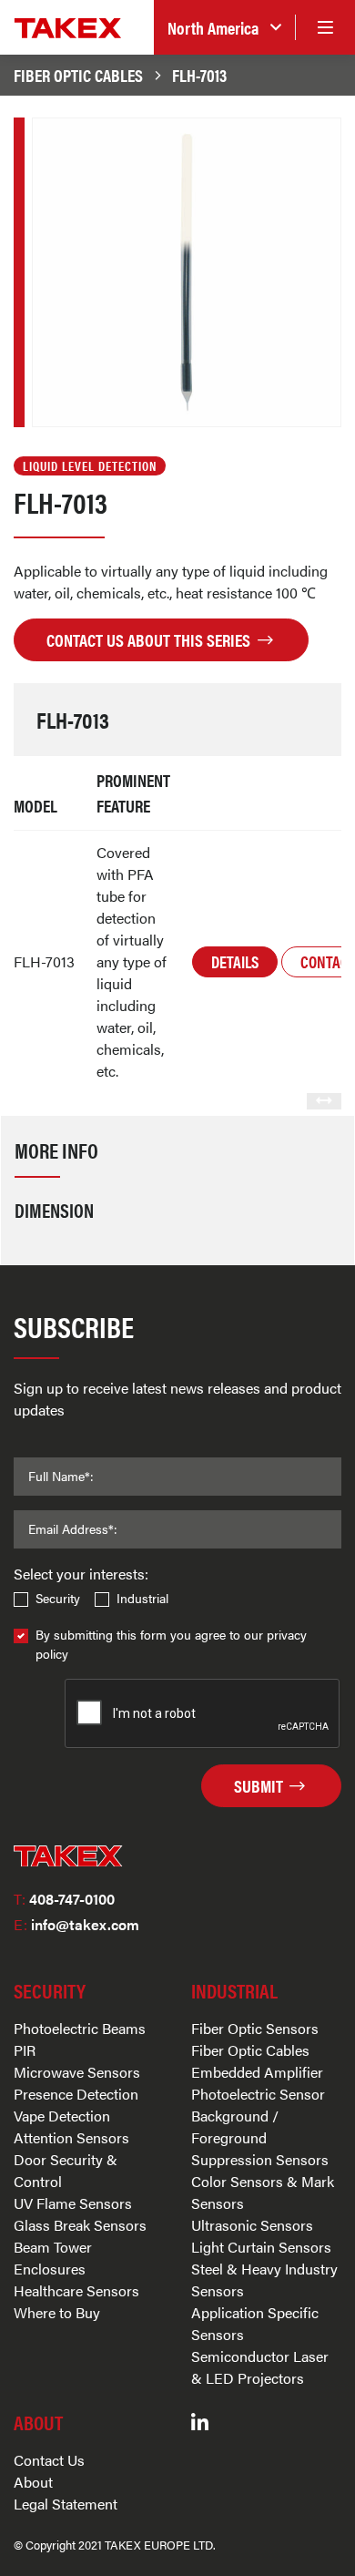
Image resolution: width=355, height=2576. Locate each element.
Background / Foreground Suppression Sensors (260, 2137)
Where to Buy (57, 2312)
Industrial (142, 1598)
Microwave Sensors (77, 2072)
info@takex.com (76, 1924)
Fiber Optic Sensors (255, 2028)
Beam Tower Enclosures (53, 2258)
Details (235, 961)
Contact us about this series (150, 639)
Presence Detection (76, 2094)
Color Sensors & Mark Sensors (263, 2192)
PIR (25, 2050)
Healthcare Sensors (76, 2290)
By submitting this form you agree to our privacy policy (171, 1644)
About (33, 2482)
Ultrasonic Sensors (252, 2225)
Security (58, 1598)
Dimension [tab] (54, 1210)
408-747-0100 (64, 1899)
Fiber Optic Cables (78, 75)
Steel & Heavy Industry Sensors (264, 2280)
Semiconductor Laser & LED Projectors (260, 2367)
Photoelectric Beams (80, 2028)
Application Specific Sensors (255, 2323)
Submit (260, 1785)
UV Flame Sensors (73, 2203)
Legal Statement (66, 2504)
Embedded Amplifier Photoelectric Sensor (258, 2083)
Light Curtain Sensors (261, 2247)
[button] (224, 28)
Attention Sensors (71, 2137)
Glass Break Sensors (80, 2225)
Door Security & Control (66, 2170)
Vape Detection (62, 2116)
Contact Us (49, 2460)
